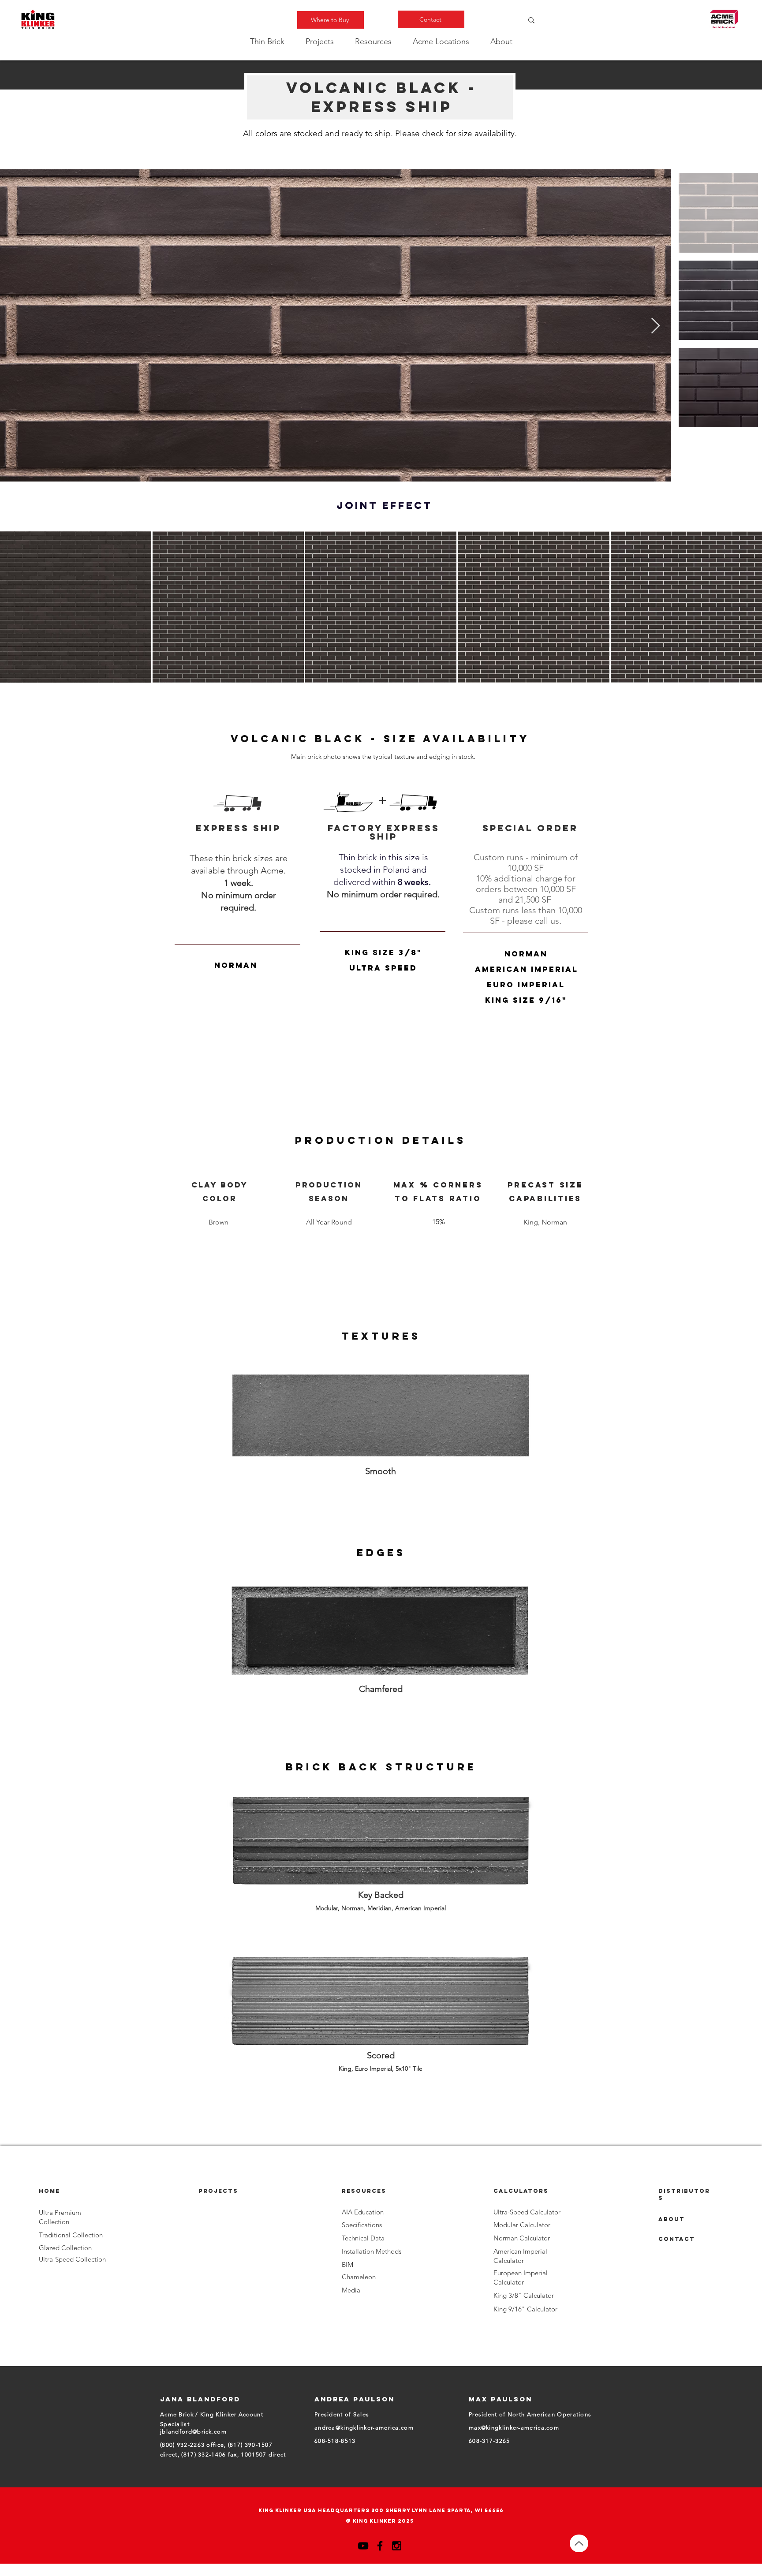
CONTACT (677, 2239)
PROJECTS (218, 2191)
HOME (49, 2191)
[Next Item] (656, 326)
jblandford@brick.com (193, 2432)
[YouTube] (363, 2546)
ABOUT (672, 2219)
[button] (267, 41)
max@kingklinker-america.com (514, 2428)
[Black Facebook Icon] (380, 2546)
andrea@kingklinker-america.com (364, 2428)
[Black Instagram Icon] (397, 2546)
